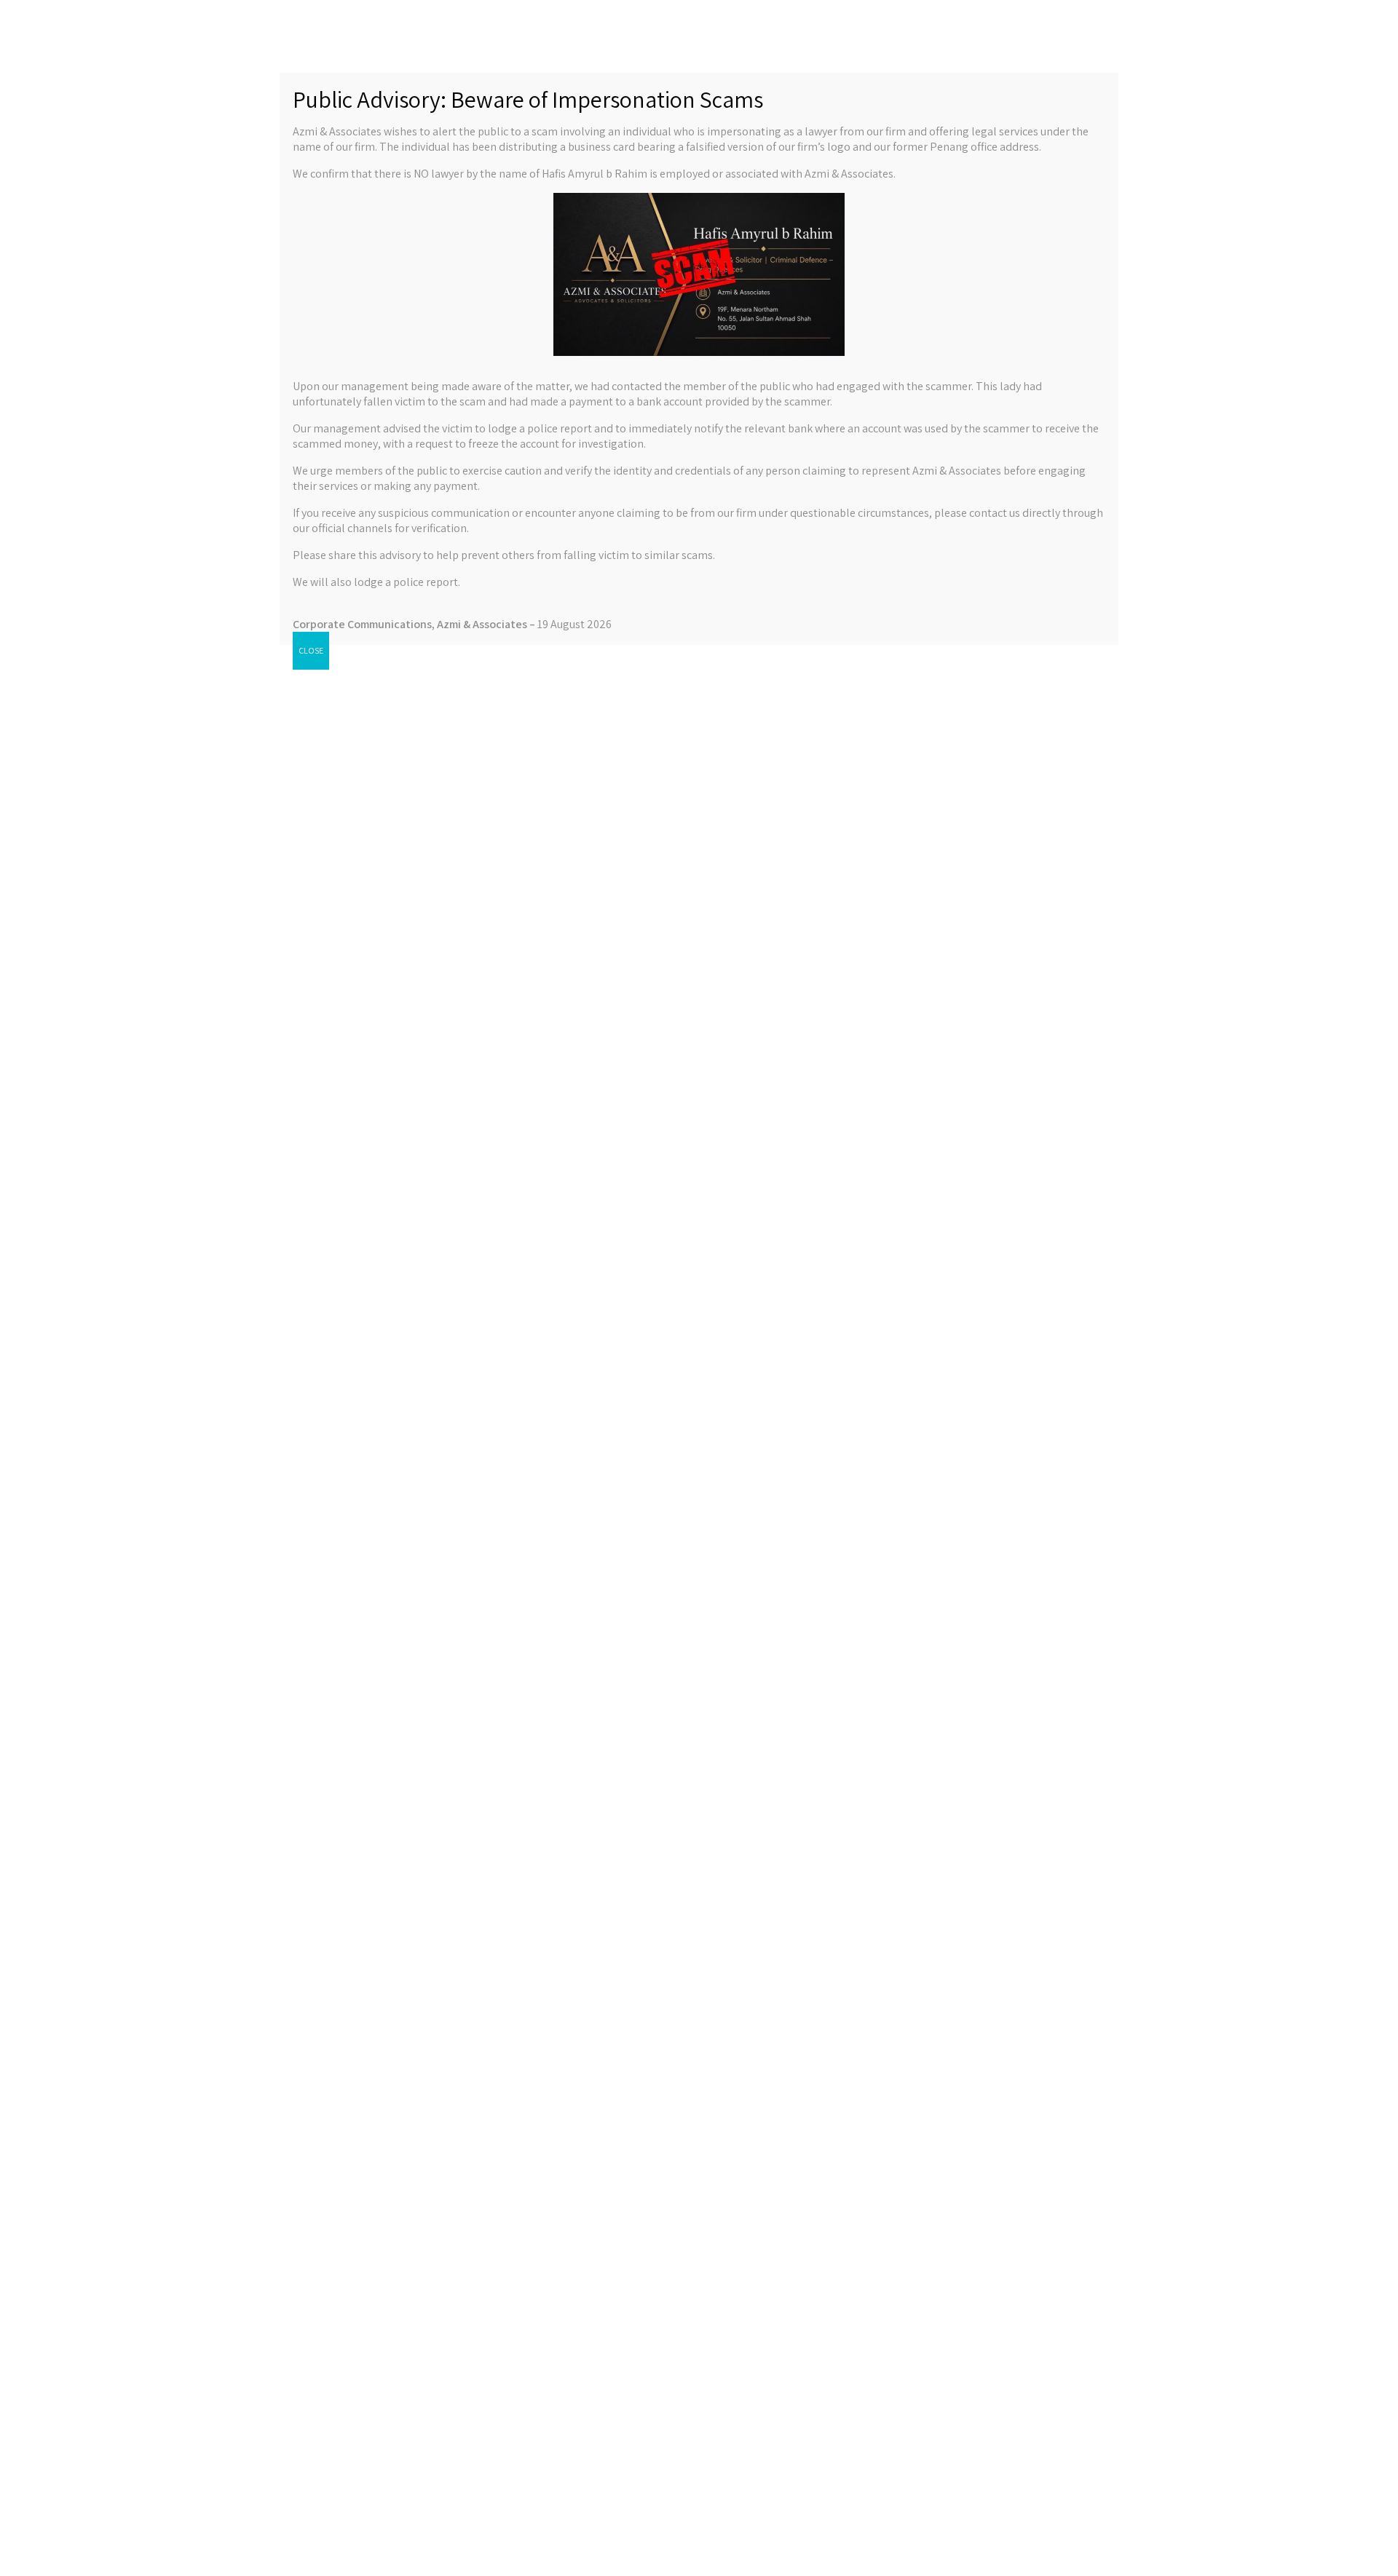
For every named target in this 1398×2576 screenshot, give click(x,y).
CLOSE (311, 650)
